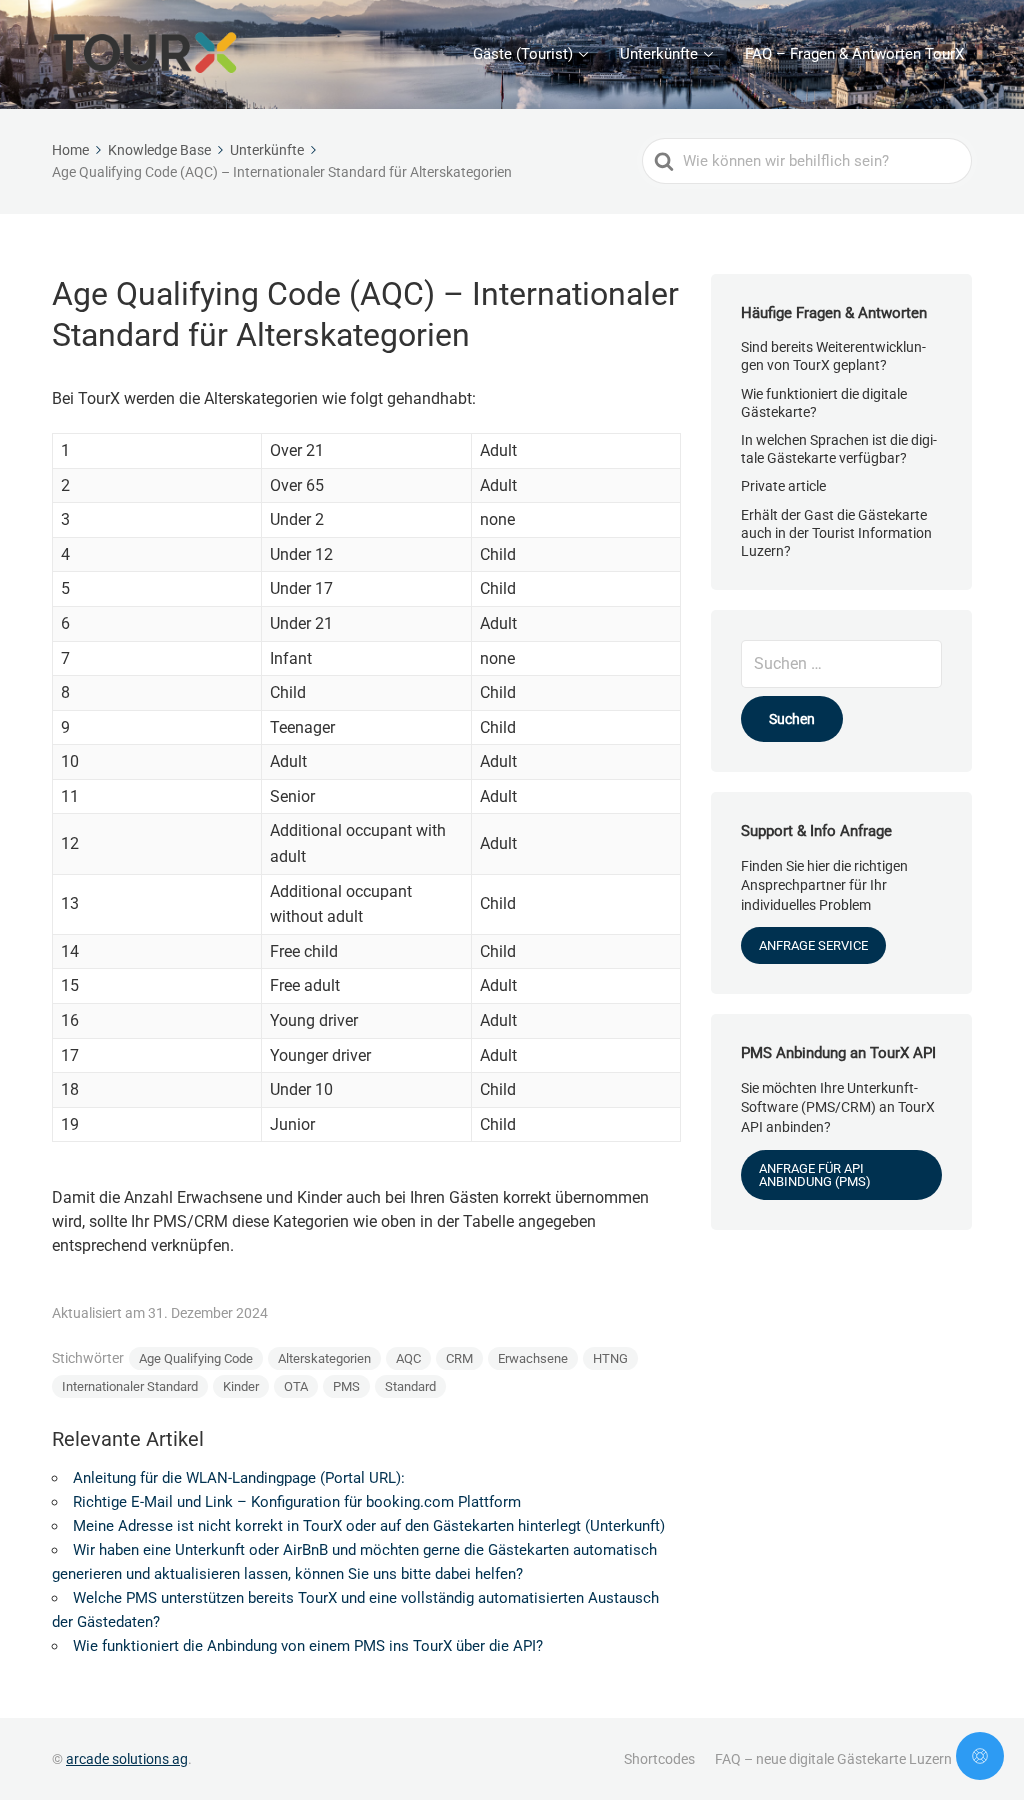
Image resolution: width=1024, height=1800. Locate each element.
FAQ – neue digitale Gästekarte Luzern (833, 1759)
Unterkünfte (659, 54)
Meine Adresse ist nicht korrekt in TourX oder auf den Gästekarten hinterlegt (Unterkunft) (369, 1526)
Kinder (241, 1386)
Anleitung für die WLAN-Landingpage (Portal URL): (239, 1478)
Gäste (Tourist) (523, 54)
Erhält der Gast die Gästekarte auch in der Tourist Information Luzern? (836, 533)
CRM (459, 1358)
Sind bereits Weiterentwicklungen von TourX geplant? (833, 356)
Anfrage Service (813, 945)
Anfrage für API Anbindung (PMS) (815, 1175)
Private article (783, 486)
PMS (346, 1386)
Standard (410, 1386)
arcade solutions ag (127, 1759)
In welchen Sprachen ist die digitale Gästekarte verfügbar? (839, 449)
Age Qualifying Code (196, 1358)
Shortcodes (659, 1759)
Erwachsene (533, 1358)
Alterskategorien (324, 1358)
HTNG (610, 1358)
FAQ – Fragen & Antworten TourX (854, 54)
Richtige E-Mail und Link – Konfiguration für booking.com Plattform (297, 1502)
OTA (296, 1386)
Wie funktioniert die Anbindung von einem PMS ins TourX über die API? (308, 1646)
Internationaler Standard (130, 1386)
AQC (408, 1358)
